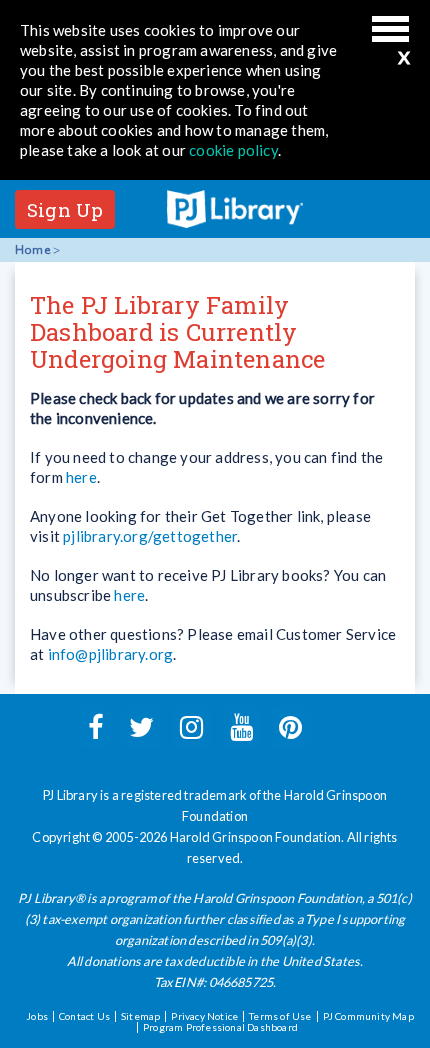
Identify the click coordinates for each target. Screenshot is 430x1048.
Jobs (37, 1016)
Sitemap (140, 1016)
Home (32, 250)
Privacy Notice (204, 1016)
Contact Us (84, 1016)
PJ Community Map (368, 1016)
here (81, 477)
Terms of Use (280, 1016)
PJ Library (235, 209)
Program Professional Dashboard (220, 1027)
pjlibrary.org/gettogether (150, 536)
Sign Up (65, 209)
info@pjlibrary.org (111, 654)
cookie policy (233, 150)
